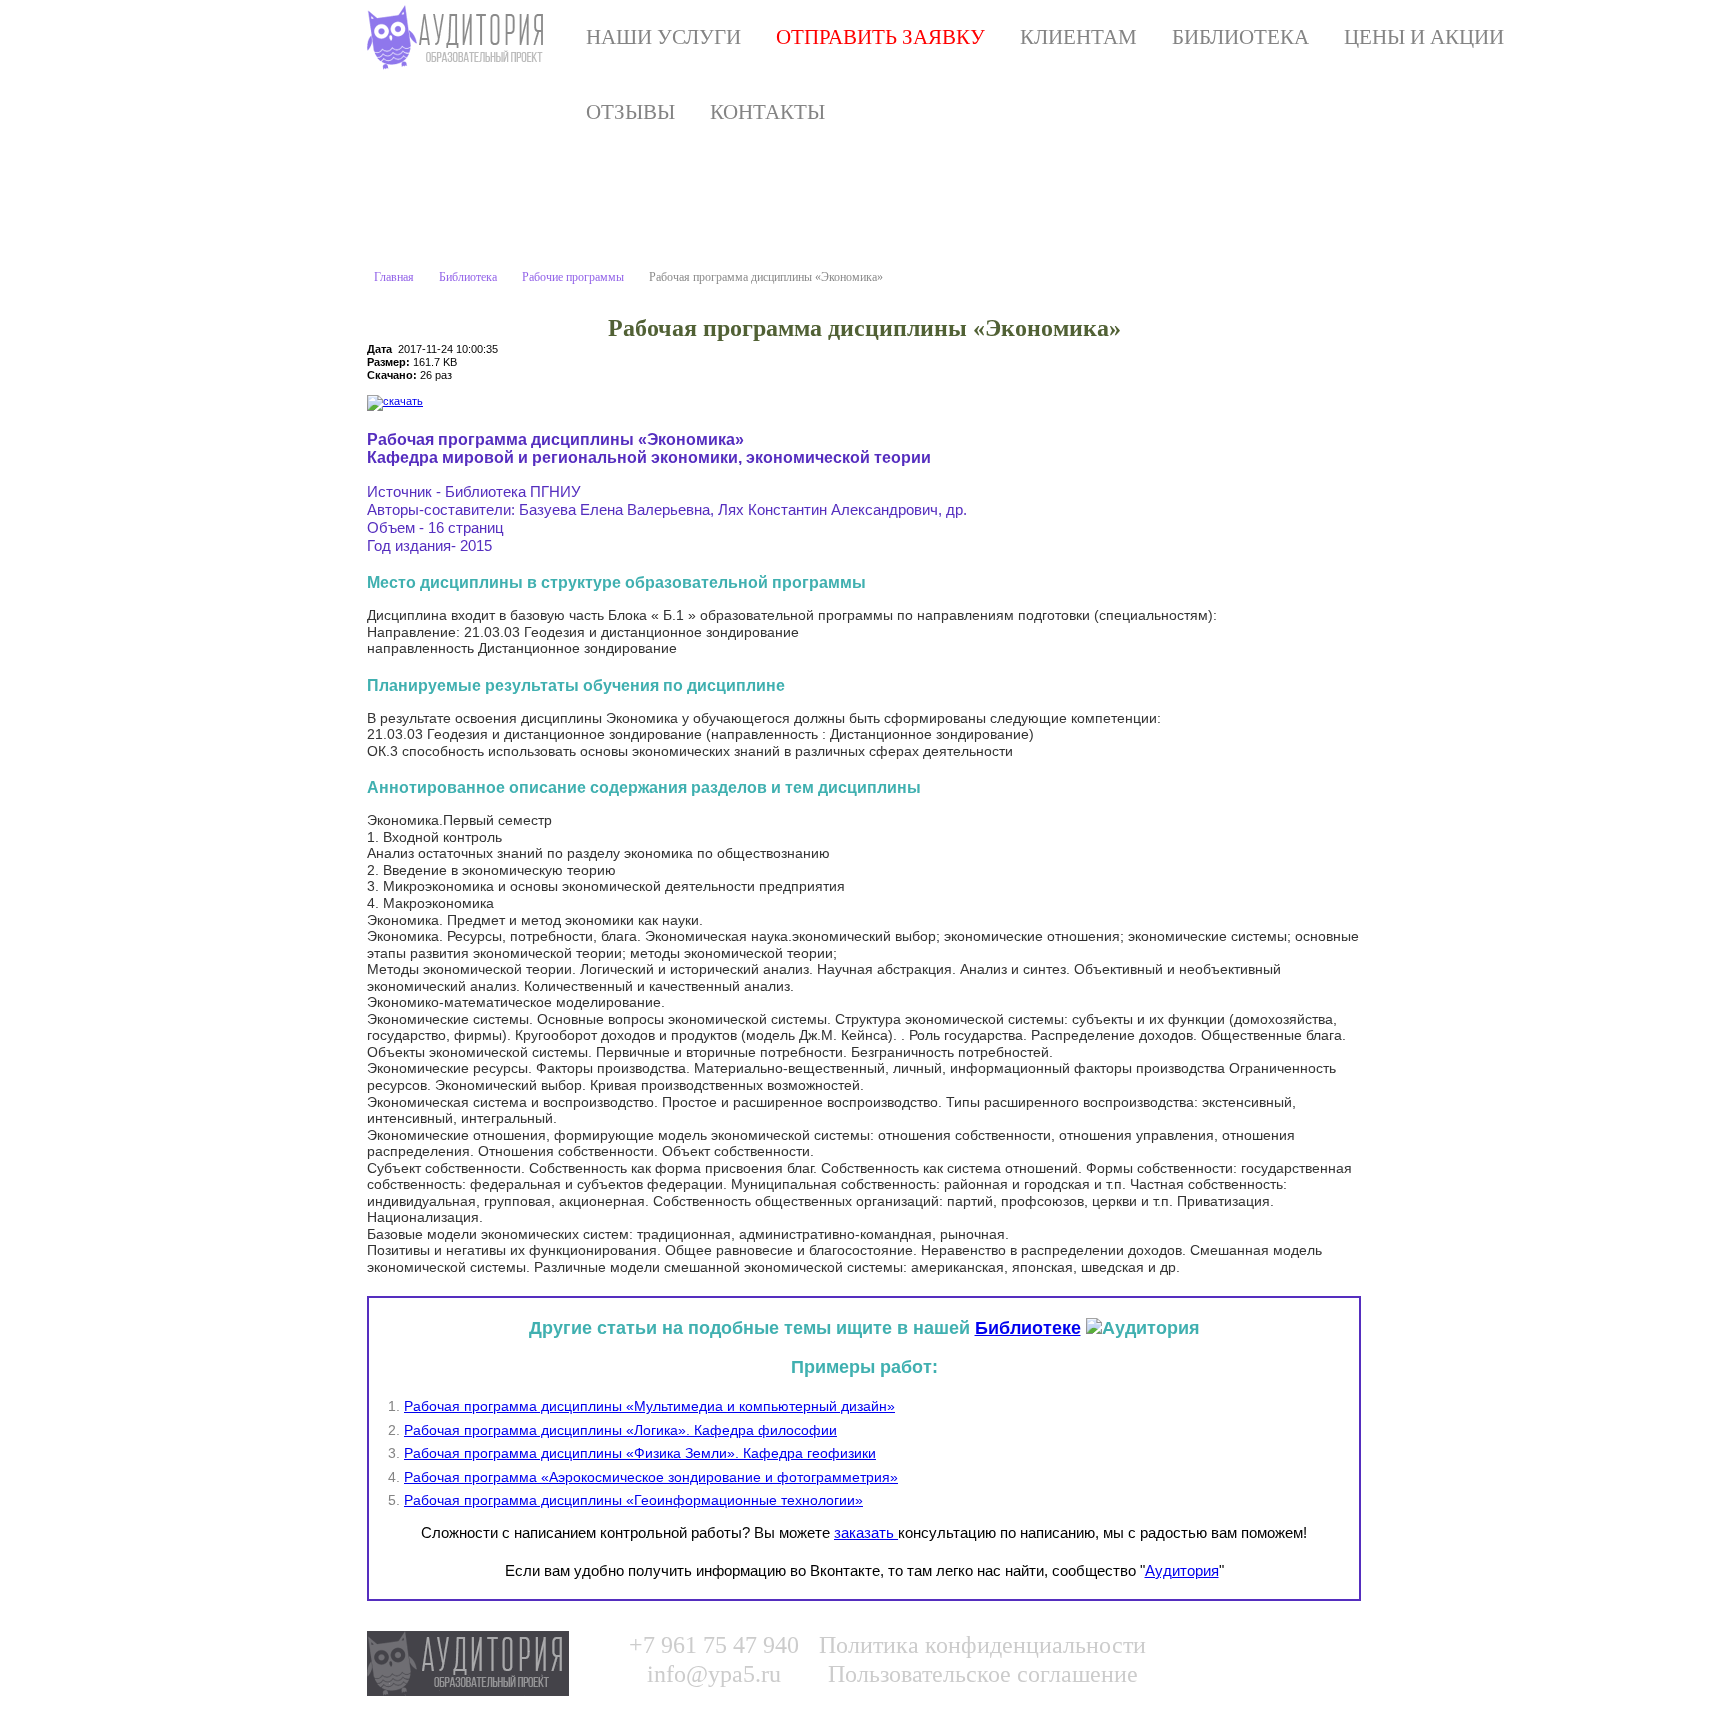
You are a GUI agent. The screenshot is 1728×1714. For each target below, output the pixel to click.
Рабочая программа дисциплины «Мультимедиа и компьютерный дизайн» (649, 1406)
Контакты (767, 112)
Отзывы (630, 112)
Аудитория (1182, 1570)
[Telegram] (1342, 1655)
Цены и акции (1424, 37)
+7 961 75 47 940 (714, 1645)
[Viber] (1301, 1655)
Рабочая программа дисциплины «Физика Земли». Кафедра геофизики (640, 1453)
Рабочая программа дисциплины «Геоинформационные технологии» (633, 1500)
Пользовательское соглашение (983, 1674)
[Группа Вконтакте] (1219, 1655)
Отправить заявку (880, 37)
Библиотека (1240, 37)
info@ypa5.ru (714, 1674)
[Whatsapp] (1260, 1655)
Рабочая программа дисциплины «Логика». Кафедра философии (620, 1430)
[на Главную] (459, 37)
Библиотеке (1028, 1328)
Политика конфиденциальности (982, 1645)
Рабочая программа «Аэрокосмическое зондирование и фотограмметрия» (651, 1477)
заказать (866, 1532)
